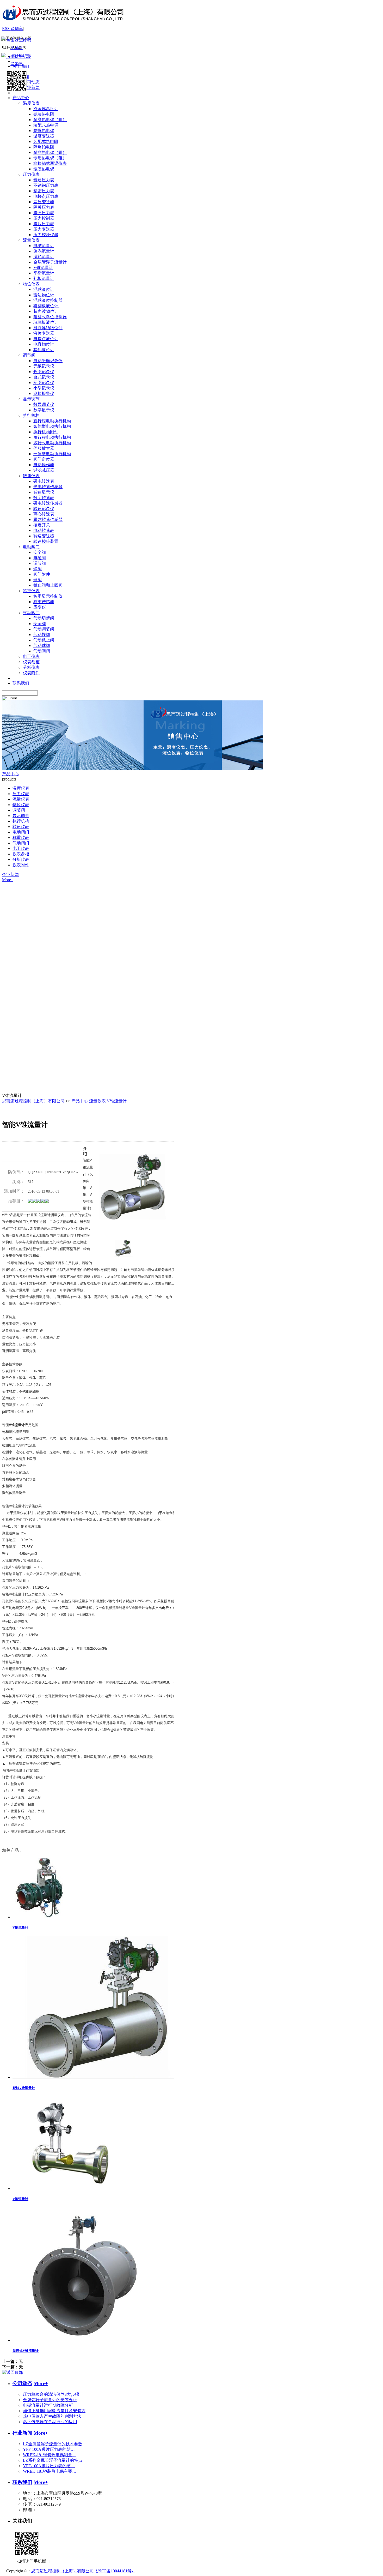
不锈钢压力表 (46, 185)
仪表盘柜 (31, 662)
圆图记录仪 (44, 383)
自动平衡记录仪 (48, 361)
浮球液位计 (44, 289)
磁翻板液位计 (46, 306)
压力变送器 (44, 229)
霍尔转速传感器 (48, 520)
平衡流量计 (44, 273)
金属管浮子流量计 (50, 262)
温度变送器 (44, 136)
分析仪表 (31, 667)
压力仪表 (31, 174)
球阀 (38, 580)
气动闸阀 (42, 651)
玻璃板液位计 (46, 322)
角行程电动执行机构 (52, 437)
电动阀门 (31, 547)
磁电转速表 (44, 481)
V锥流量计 (43, 268)
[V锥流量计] (41, 1917)
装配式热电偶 (46, 125)
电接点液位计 (46, 339)
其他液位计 (44, 350)
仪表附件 (31, 673)
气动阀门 (31, 613)
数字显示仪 (44, 410)
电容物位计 (44, 344)
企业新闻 (10, 875)
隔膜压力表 (44, 207)
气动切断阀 (44, 618)
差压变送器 (44, 202)
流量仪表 (31, 240)
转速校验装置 (46, 541)
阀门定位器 (44, 459)
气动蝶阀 (42, 635)
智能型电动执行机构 (52, 426)
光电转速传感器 (48, 487)
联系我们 (22, 2482)
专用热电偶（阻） (50, 158)
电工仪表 (31, 656)
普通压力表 (44, 180)
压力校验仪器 (46, 235)
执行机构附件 (46, 432)
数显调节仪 (44, 404)
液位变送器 (44, 333)
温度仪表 (31, 103)
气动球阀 (42, 645)
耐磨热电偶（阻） (50, 120)
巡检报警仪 (44, 394)
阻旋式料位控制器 (50, 317)
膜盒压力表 (44, 213)
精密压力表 (44, 191)
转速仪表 (31, 476)
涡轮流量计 (44, 257)
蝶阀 (38, 569)
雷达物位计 (44, 295)
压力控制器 (44, 218)
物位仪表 (31, 284)
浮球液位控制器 (48, 300)
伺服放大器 (44, 448)
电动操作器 (44, 465)
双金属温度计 (46, 109)
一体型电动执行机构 (52, 454)
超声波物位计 (46, 311)
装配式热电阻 (46, 142)
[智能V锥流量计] (100, 2077)
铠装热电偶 (44, 169)
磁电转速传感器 (48, 503)
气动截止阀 (44, 640)
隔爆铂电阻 (44, 147)
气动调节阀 (44, 629)
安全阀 (40, 552)
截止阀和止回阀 (48, 585)
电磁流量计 (44, 246)
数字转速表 (44, 498)
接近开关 (42, 525)
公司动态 (22, 2383)
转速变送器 (44, 536)
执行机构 (31, 415)
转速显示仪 (44, 492)
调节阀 (29, 355)
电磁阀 (40, 558)
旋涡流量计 (44, 251)
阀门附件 (42, 574)
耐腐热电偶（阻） (50, 152)
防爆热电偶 (44, 131)
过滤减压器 (44, 470)
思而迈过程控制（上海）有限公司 (33, 1101)
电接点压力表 (46, 196)
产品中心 (10, 774)
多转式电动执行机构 (52, 443)
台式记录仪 (44, 377)
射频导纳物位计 (48, 328)
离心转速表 (44, 514)
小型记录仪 (44, 388)
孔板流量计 (44, 278)
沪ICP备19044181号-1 (115, 2571)
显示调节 (31, 399)
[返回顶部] (13, 2372)
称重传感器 (44, 602)
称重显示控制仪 (48, 596)
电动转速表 (44, 530)
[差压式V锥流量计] (89, 2340)
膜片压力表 (44, 224)
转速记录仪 (44, 509)
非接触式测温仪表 (50, 163)
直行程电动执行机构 (52, 421)
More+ (8, 880)
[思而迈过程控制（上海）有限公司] (63, 24)
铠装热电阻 (44, 114)
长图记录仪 (44, 372)
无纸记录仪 (44, 366)
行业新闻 (22, 2433)
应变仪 (40, 607)
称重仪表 (31, 591)
